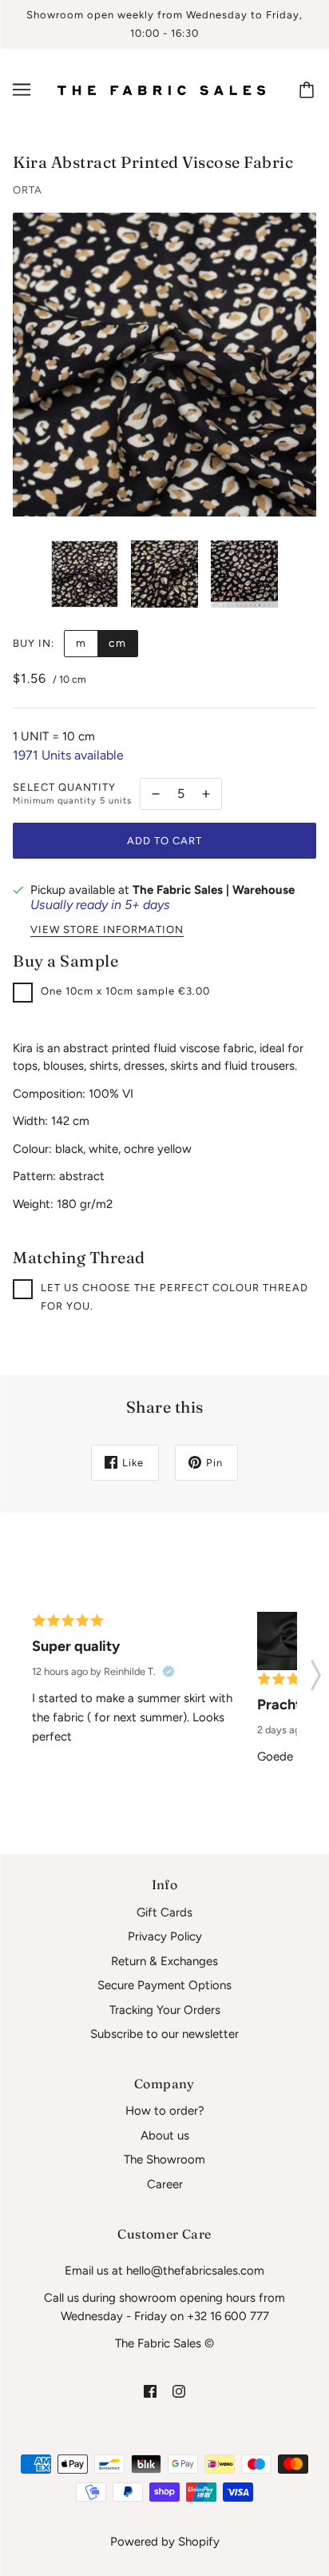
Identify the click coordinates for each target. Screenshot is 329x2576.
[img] (150, 2391)
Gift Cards (164, 1912)
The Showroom (164, 2159)
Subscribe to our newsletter (164, 2034)
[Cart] (309, 90)
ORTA (28, 190)
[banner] (161, 90)
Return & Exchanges (164, 1961)
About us (165, 2135)
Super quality (76, 1646)
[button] (316, 1670)
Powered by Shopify (165, 2542)
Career (165, 2184)
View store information (107, 930)
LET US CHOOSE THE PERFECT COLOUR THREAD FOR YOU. (174, 1297)
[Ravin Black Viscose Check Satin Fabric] (286, 1641)
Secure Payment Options (164, 1985)
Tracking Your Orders (165, 2010)
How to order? (165, 2111)
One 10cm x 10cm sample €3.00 (125, 991)
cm (117, 643)
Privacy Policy (165, 1936)
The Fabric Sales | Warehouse (214, 890)
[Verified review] (168, 1672)
